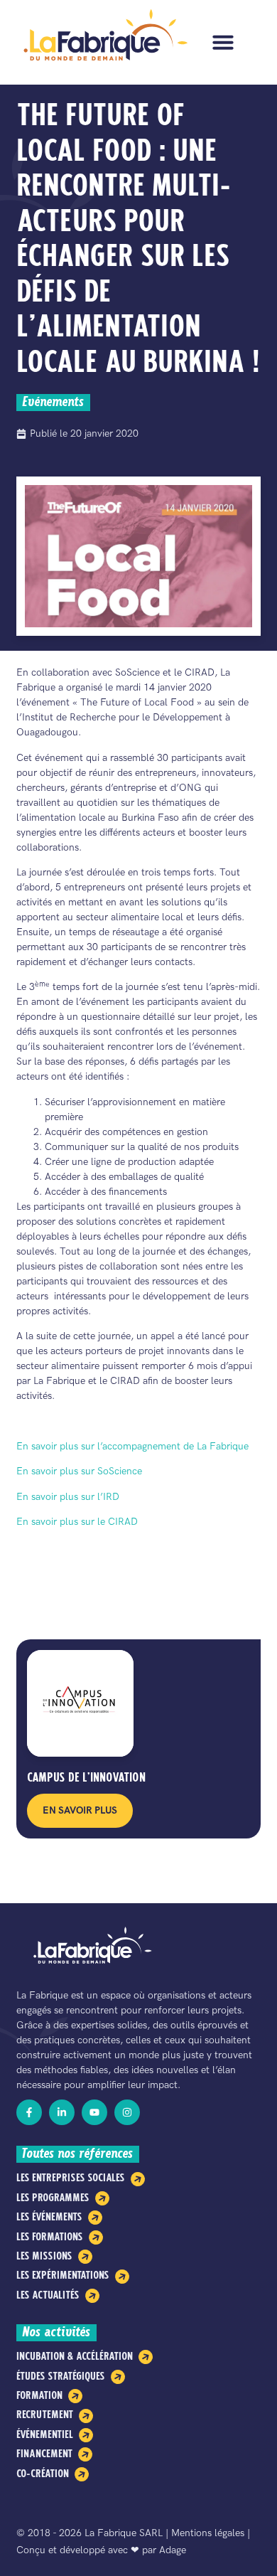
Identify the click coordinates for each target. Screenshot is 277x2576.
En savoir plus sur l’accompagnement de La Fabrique (132, 1446)
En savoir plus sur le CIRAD (77, 1522)
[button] (223, 42)
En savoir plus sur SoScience (79, 1471)
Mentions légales (208, 2533)
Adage (173, 2550)
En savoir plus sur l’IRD (68, 1497)
